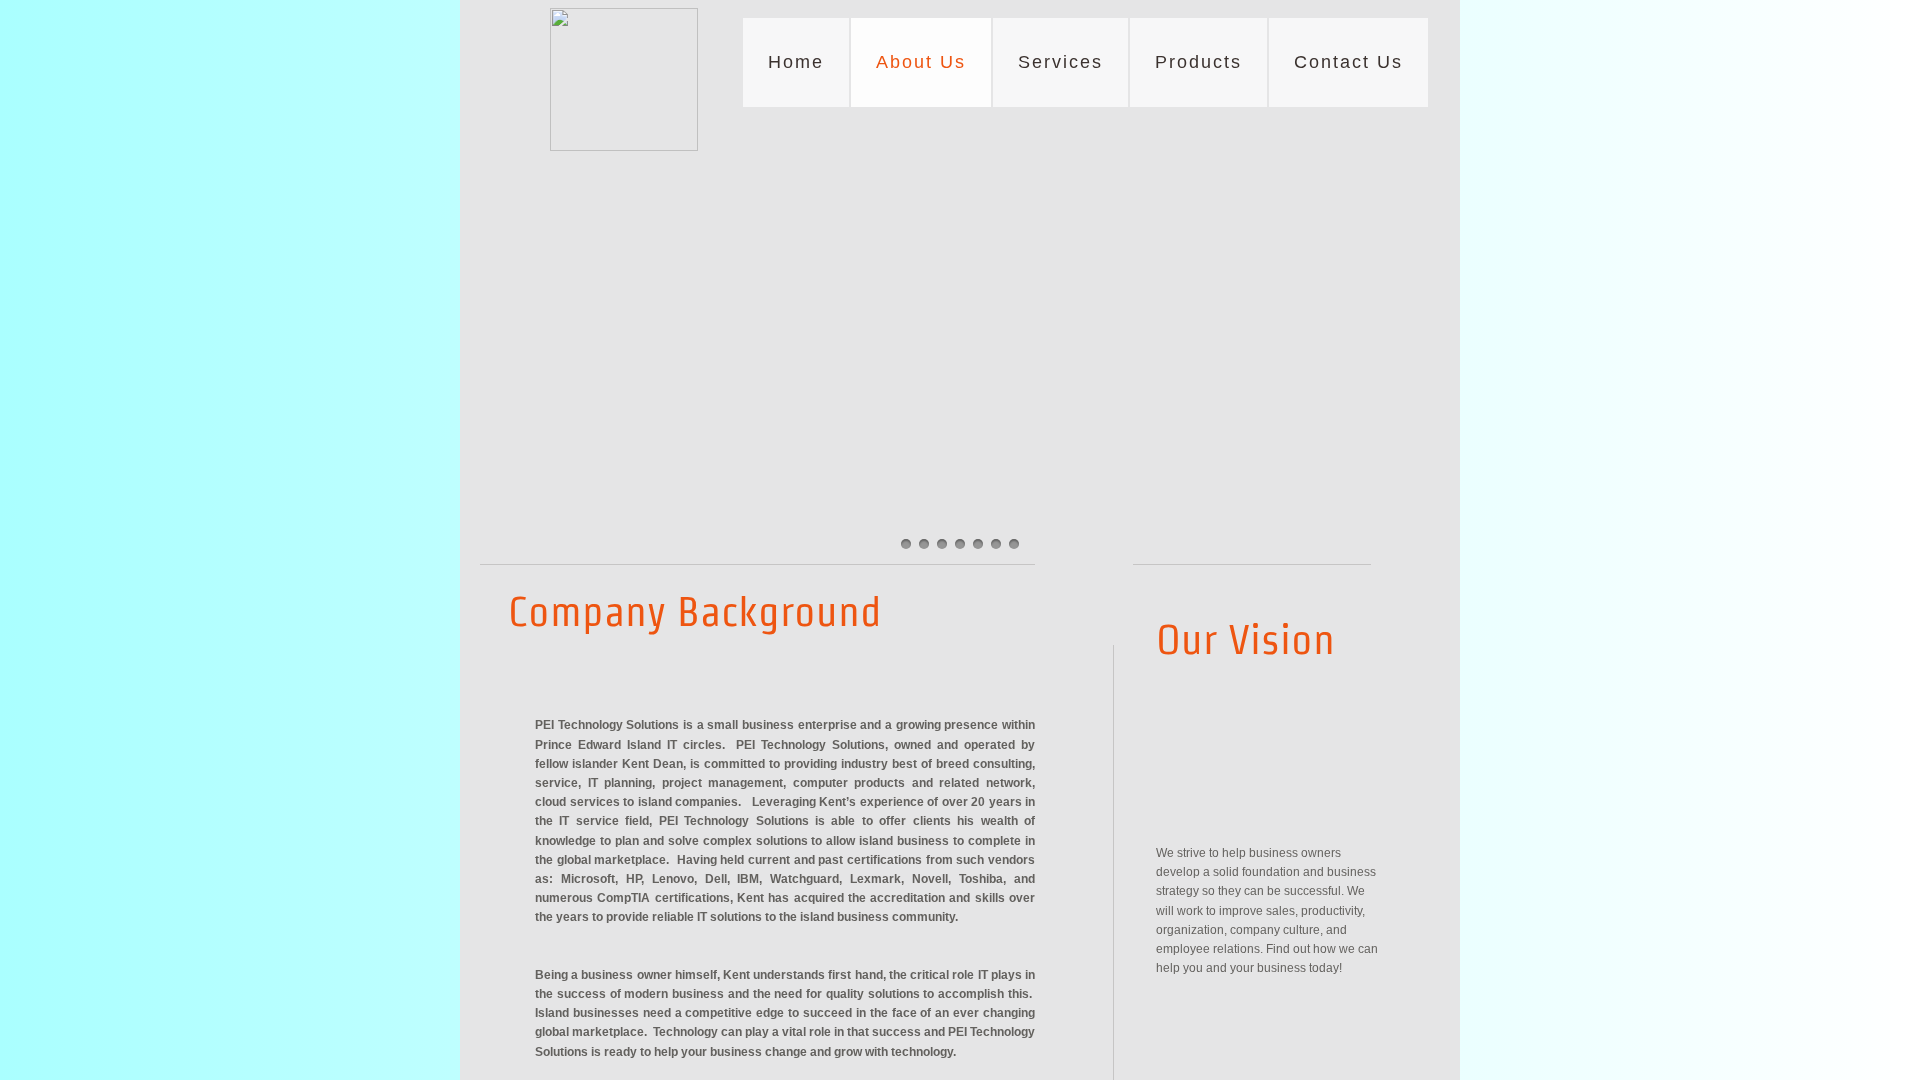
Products (1198, 62)
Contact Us (1348, 62)
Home (796, 62)
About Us (921, 62)
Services (1060, 62)
